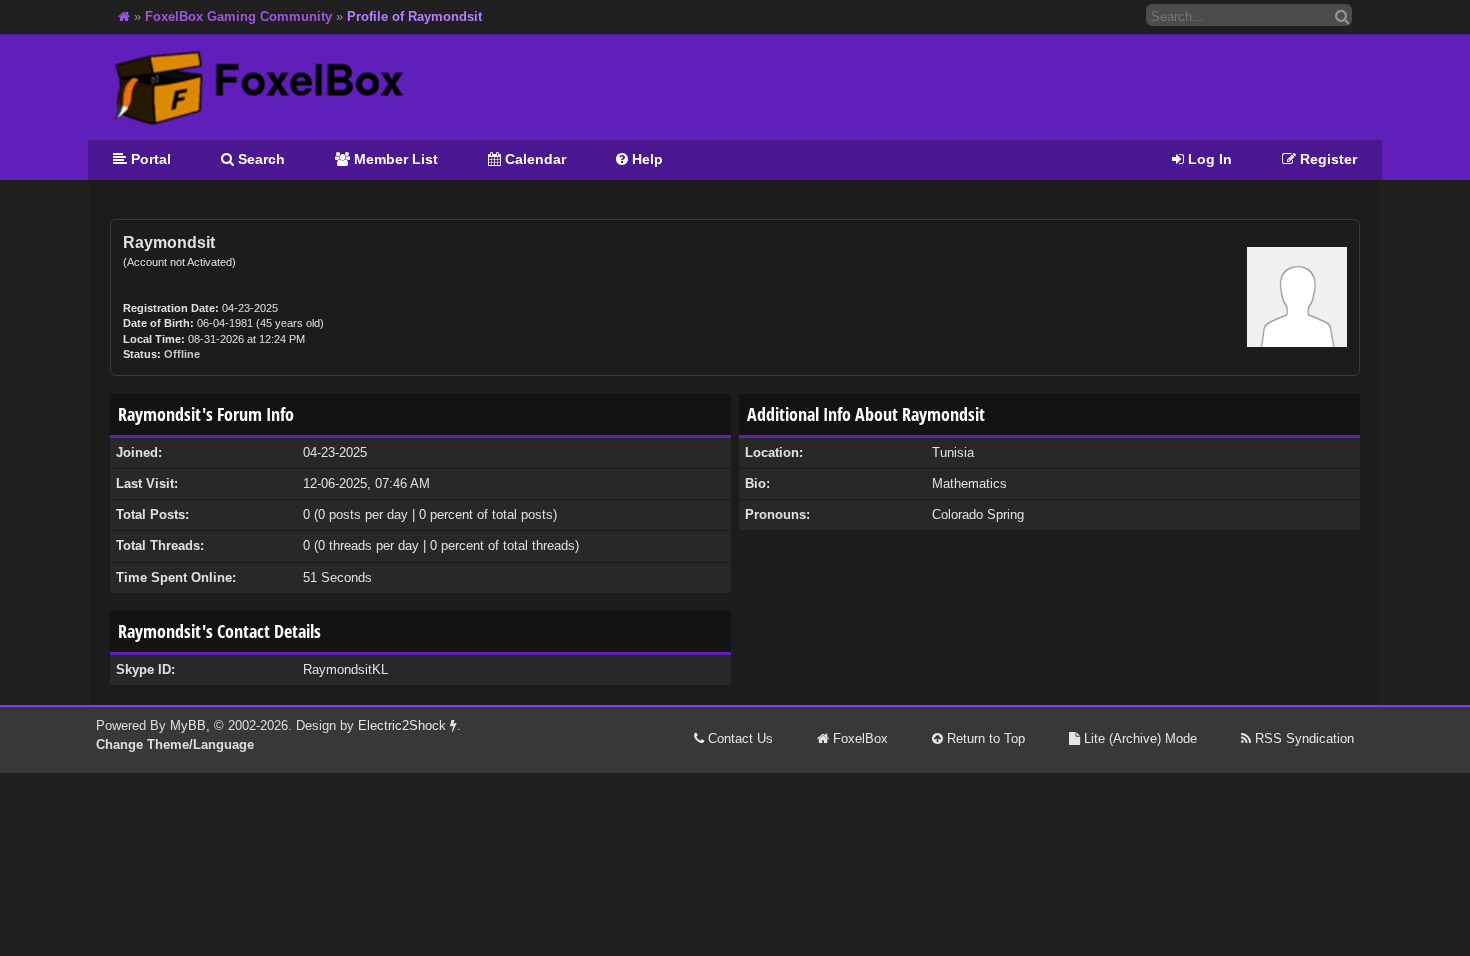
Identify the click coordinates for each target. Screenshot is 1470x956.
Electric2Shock (404, 725)
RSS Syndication (1302, 738)
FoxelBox (858, 738)
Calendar (533, 159)
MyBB (188, 725)
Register (1326, 159)
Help (645, 159)
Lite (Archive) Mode (1138, 738)
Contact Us (738, 738)
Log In (1208, 159)
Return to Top (984, 738)
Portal (149, 159)
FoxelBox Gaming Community (238, 16)
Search (259, 159)
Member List (394, 159)
